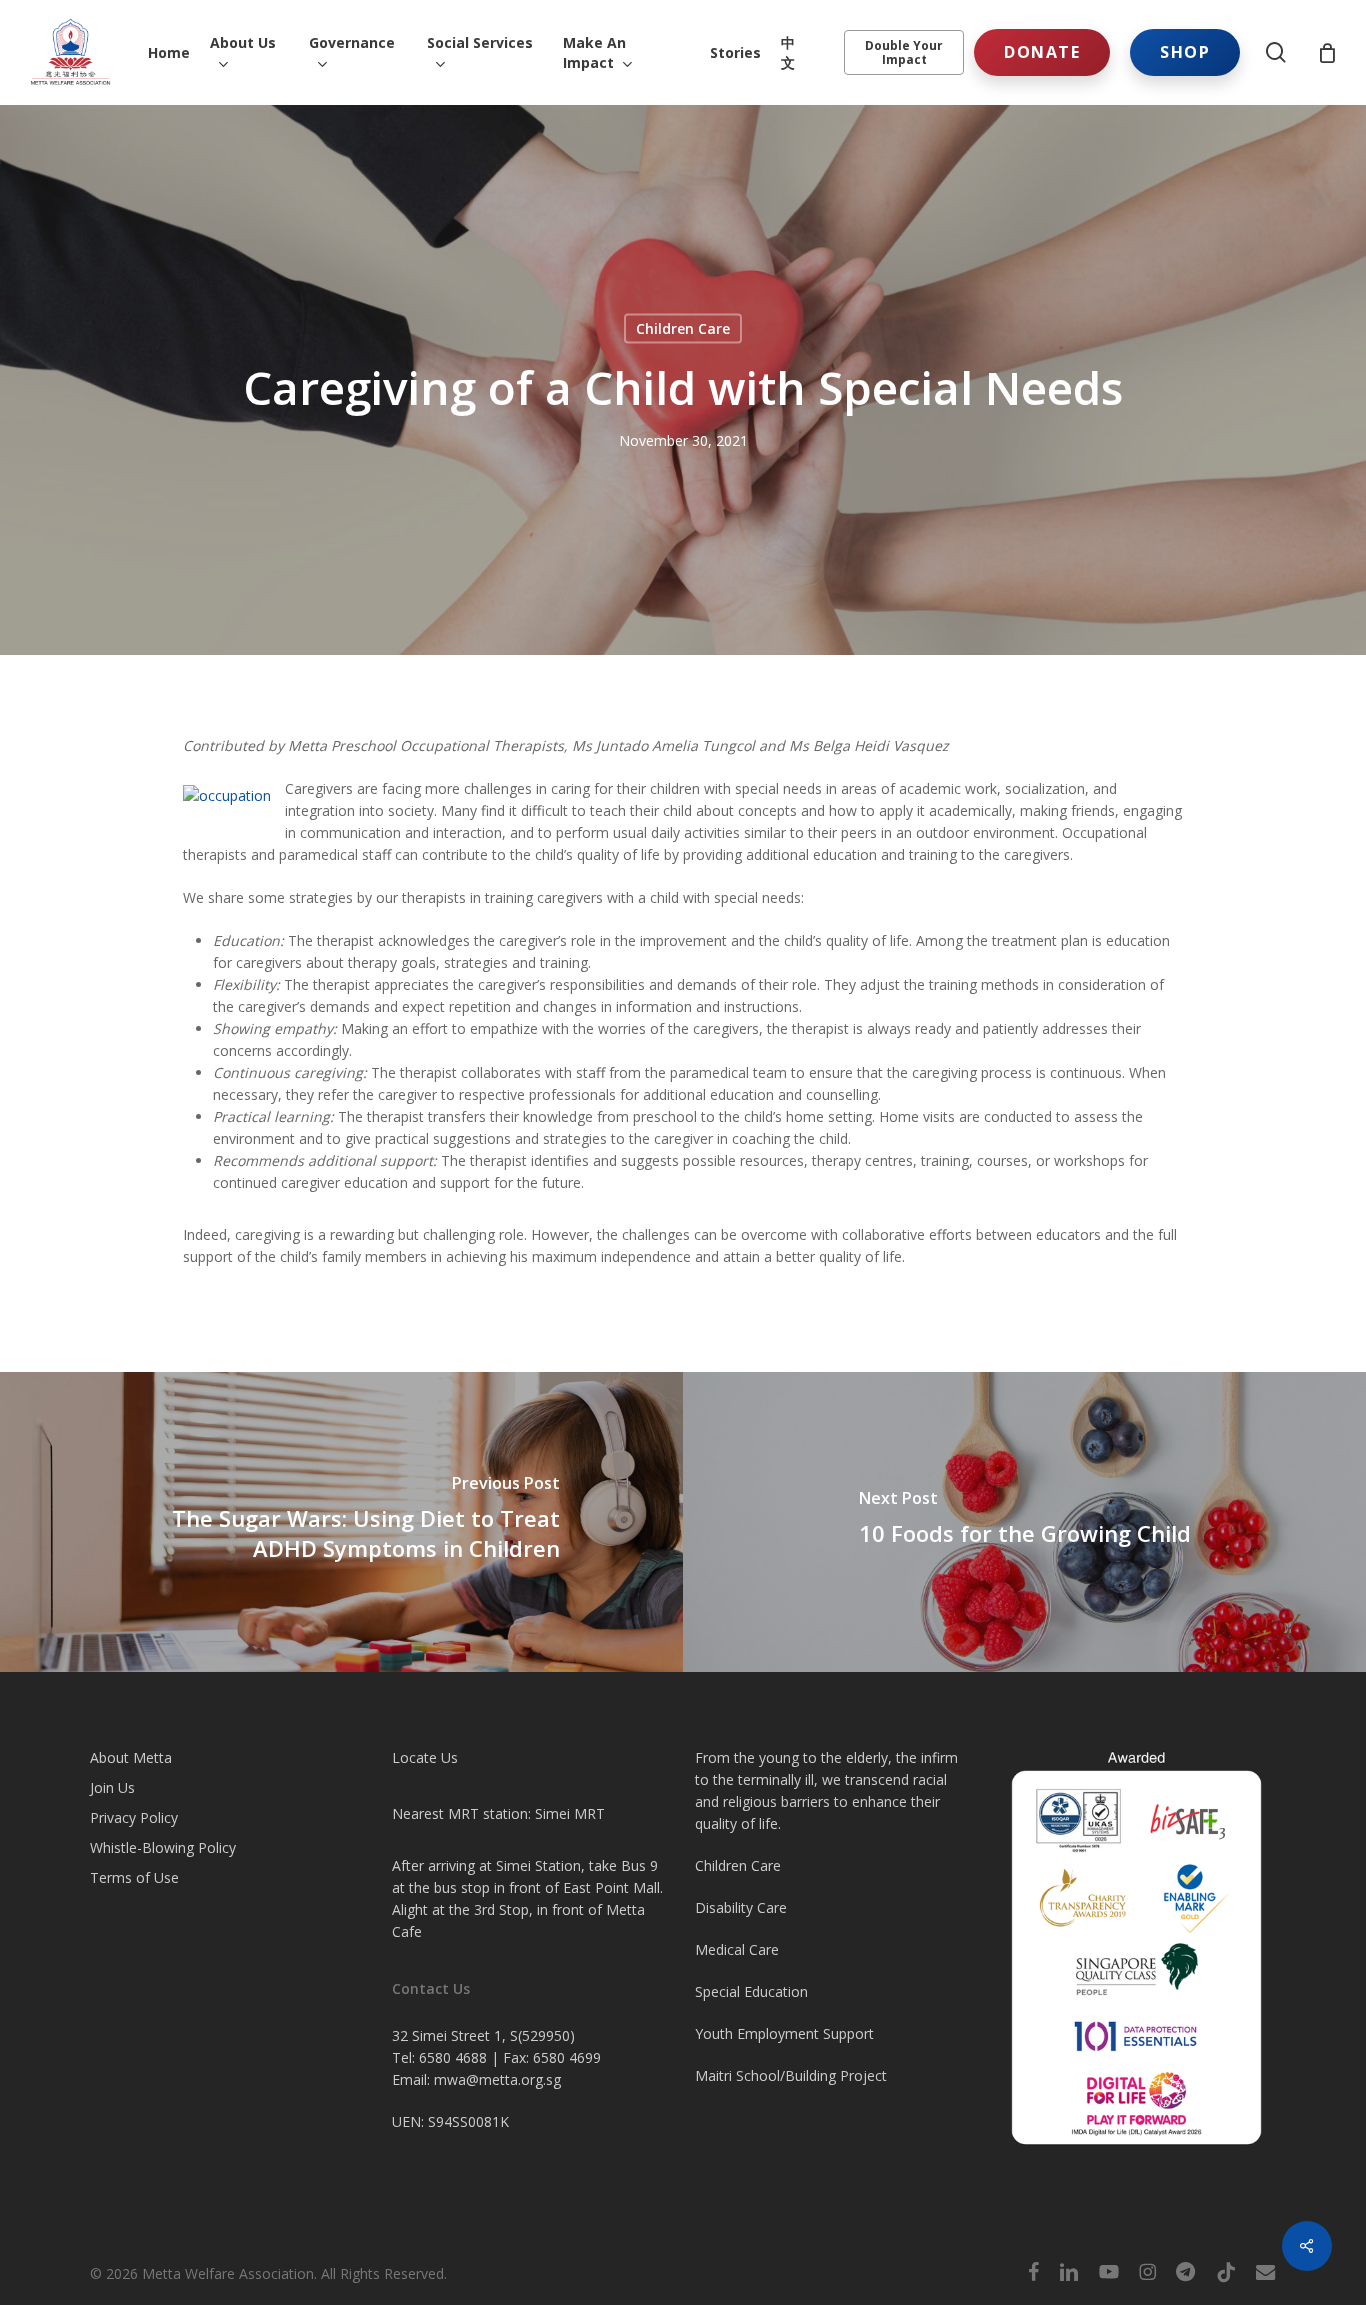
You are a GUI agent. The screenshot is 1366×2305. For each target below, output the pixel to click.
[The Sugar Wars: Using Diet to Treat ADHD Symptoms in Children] (341, 1522)
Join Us (112, 1787)
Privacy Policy (134, 1817)
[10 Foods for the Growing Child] (1024, 1522)
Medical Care (737, 1949)
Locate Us (425, 1757)
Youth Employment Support (784, 2033)
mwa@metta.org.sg (497, 2079)
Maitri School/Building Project (791, 2075)
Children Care (683, 328)
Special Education (751, 1991)
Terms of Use (134, 1877)
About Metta (131, 1757)
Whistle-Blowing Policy (163, 1847)
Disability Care (741, 1907)
